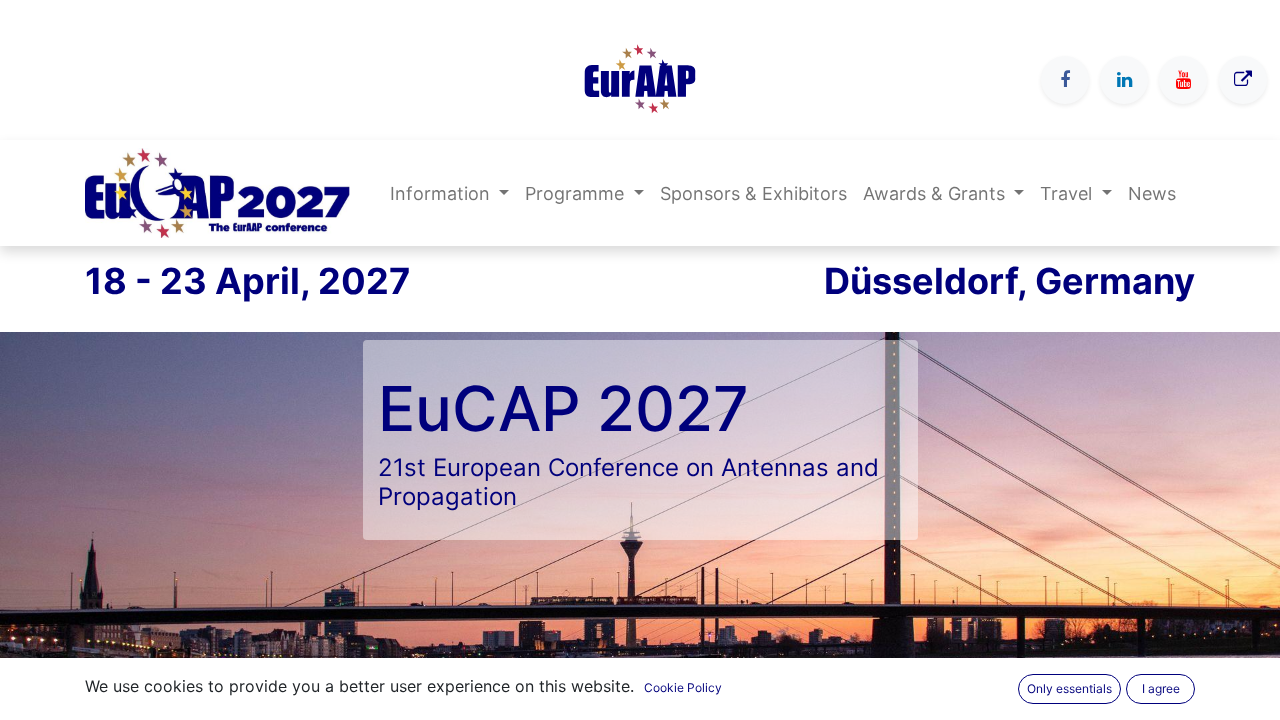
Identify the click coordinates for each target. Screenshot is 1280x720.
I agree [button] (1161, 688)
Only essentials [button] (1069, 688)
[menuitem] (753, 193)
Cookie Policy (683, 687)
